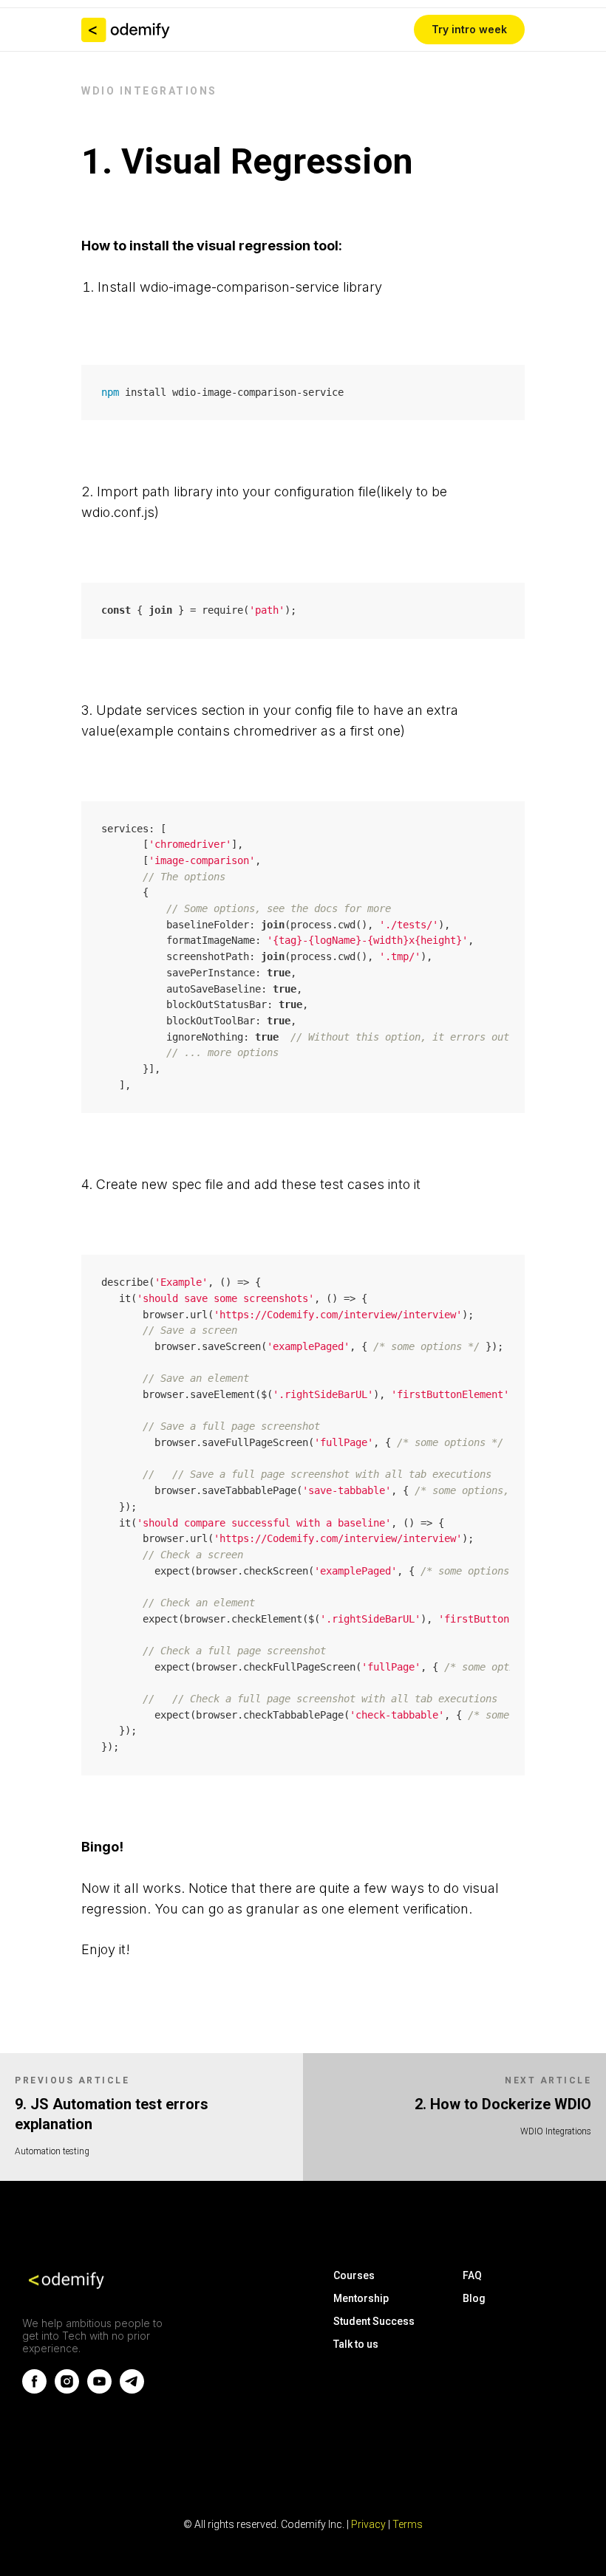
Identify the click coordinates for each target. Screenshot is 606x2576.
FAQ (472, 2275)
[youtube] (99, 2390)
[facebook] (34, 2390)
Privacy (370, 2524)
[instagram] (67, 2390)
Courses (354, 2275)
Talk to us (356, 2344)
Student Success (374, 2321)
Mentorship (361, 2298)
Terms (408, 2524)
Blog (474, 2298)
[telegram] (132, 2390)
